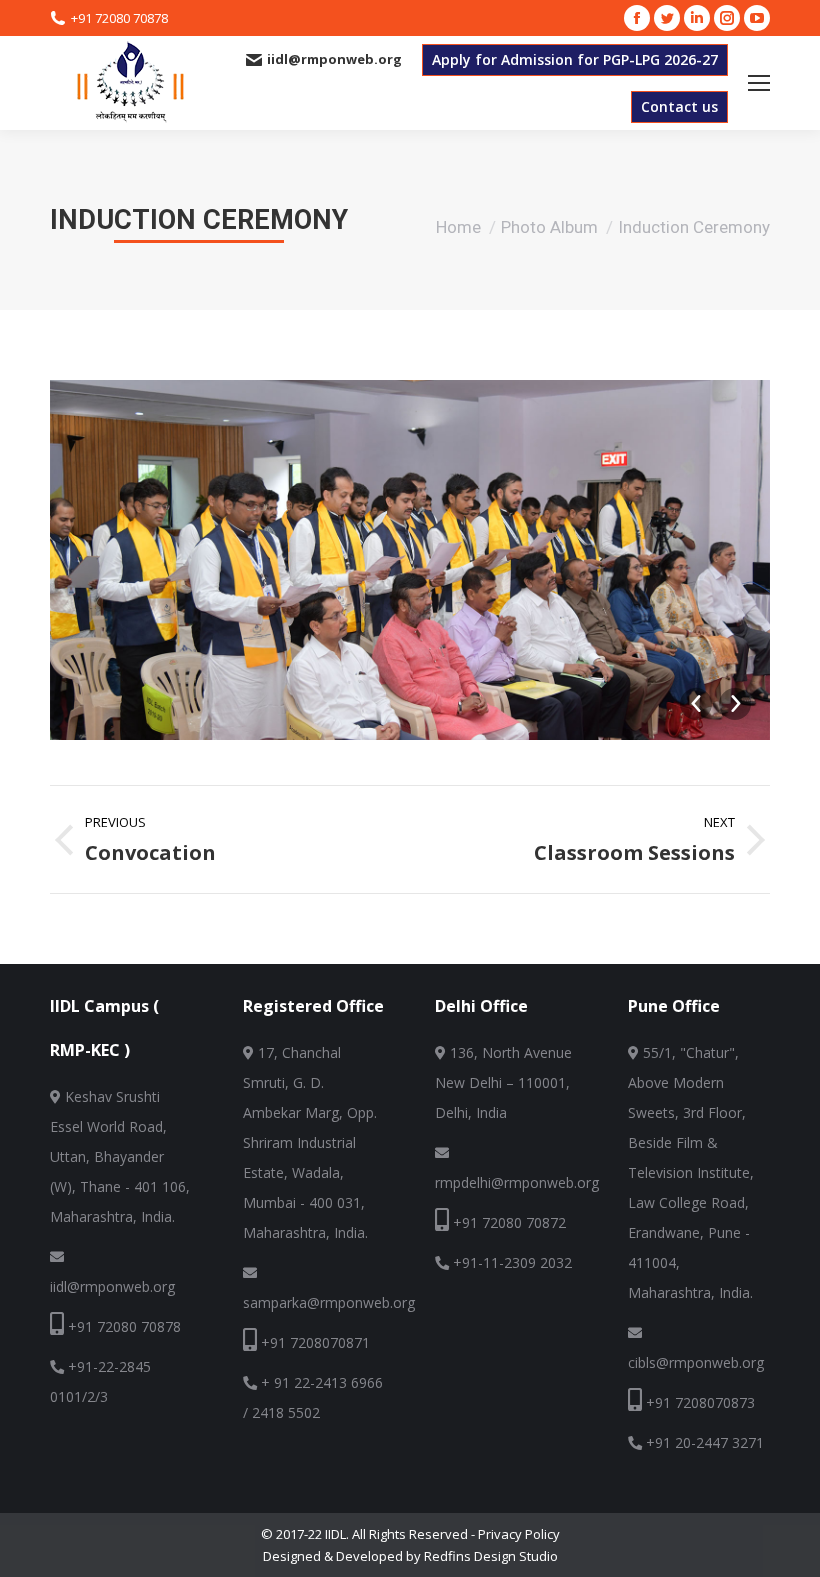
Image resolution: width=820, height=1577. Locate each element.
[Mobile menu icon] (759, 83)
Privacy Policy (519, 1534)
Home (458, 227)
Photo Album (549, 227)
